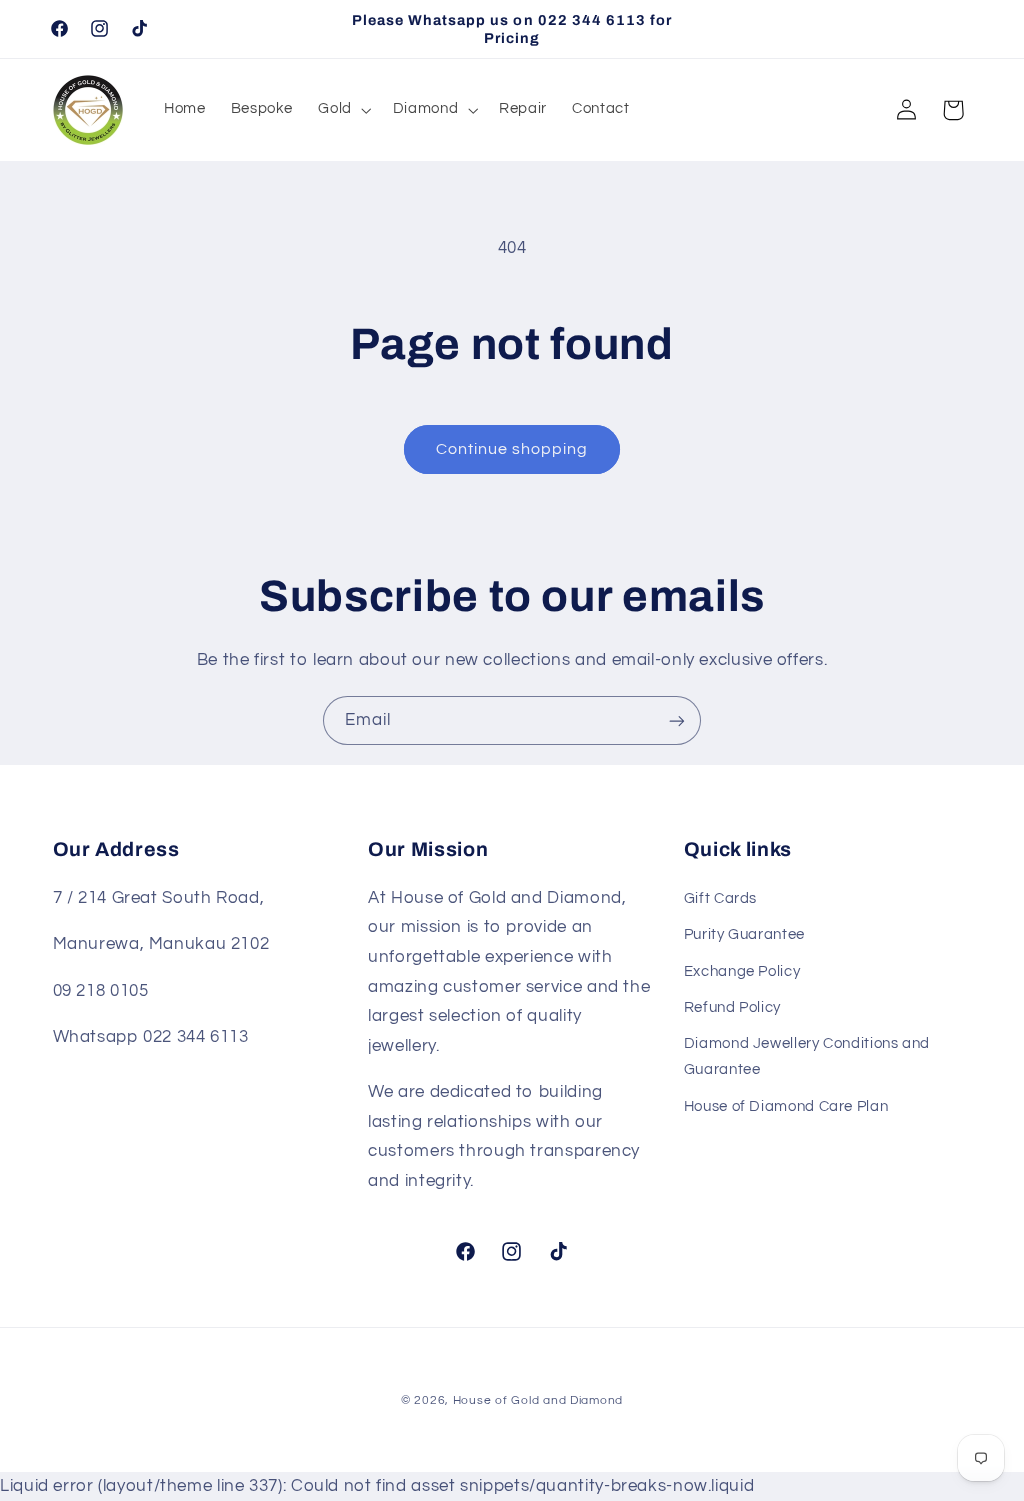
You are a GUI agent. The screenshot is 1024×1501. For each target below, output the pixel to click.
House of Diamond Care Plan (786, 1106)
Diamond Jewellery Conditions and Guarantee (807, 1056)
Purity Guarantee (744, 934)
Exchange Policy (742, 971)
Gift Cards (720, 898)
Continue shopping (512, 449)
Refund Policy (732, 1007)
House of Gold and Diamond (538, 1400)
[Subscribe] (677, 720)
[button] (343, 110)
